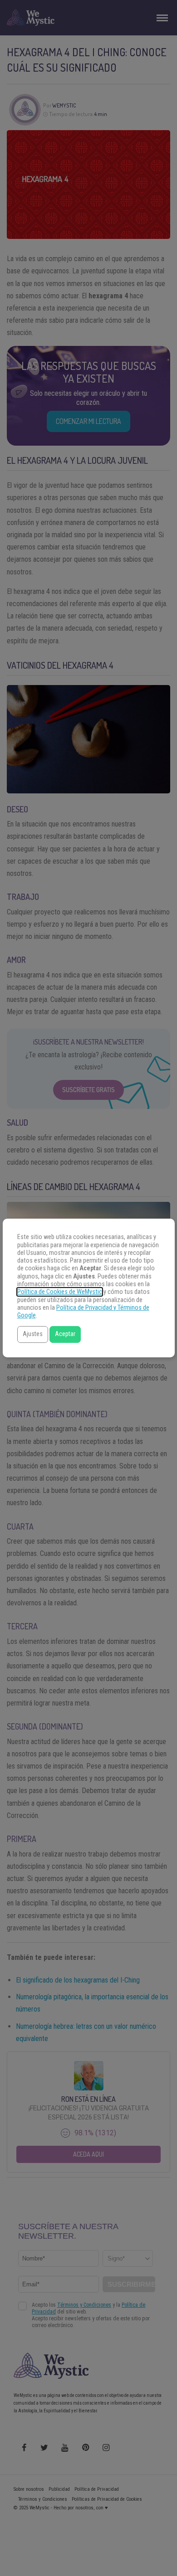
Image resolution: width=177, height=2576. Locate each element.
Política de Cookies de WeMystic (60, 1292)
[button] (33, 1334)
